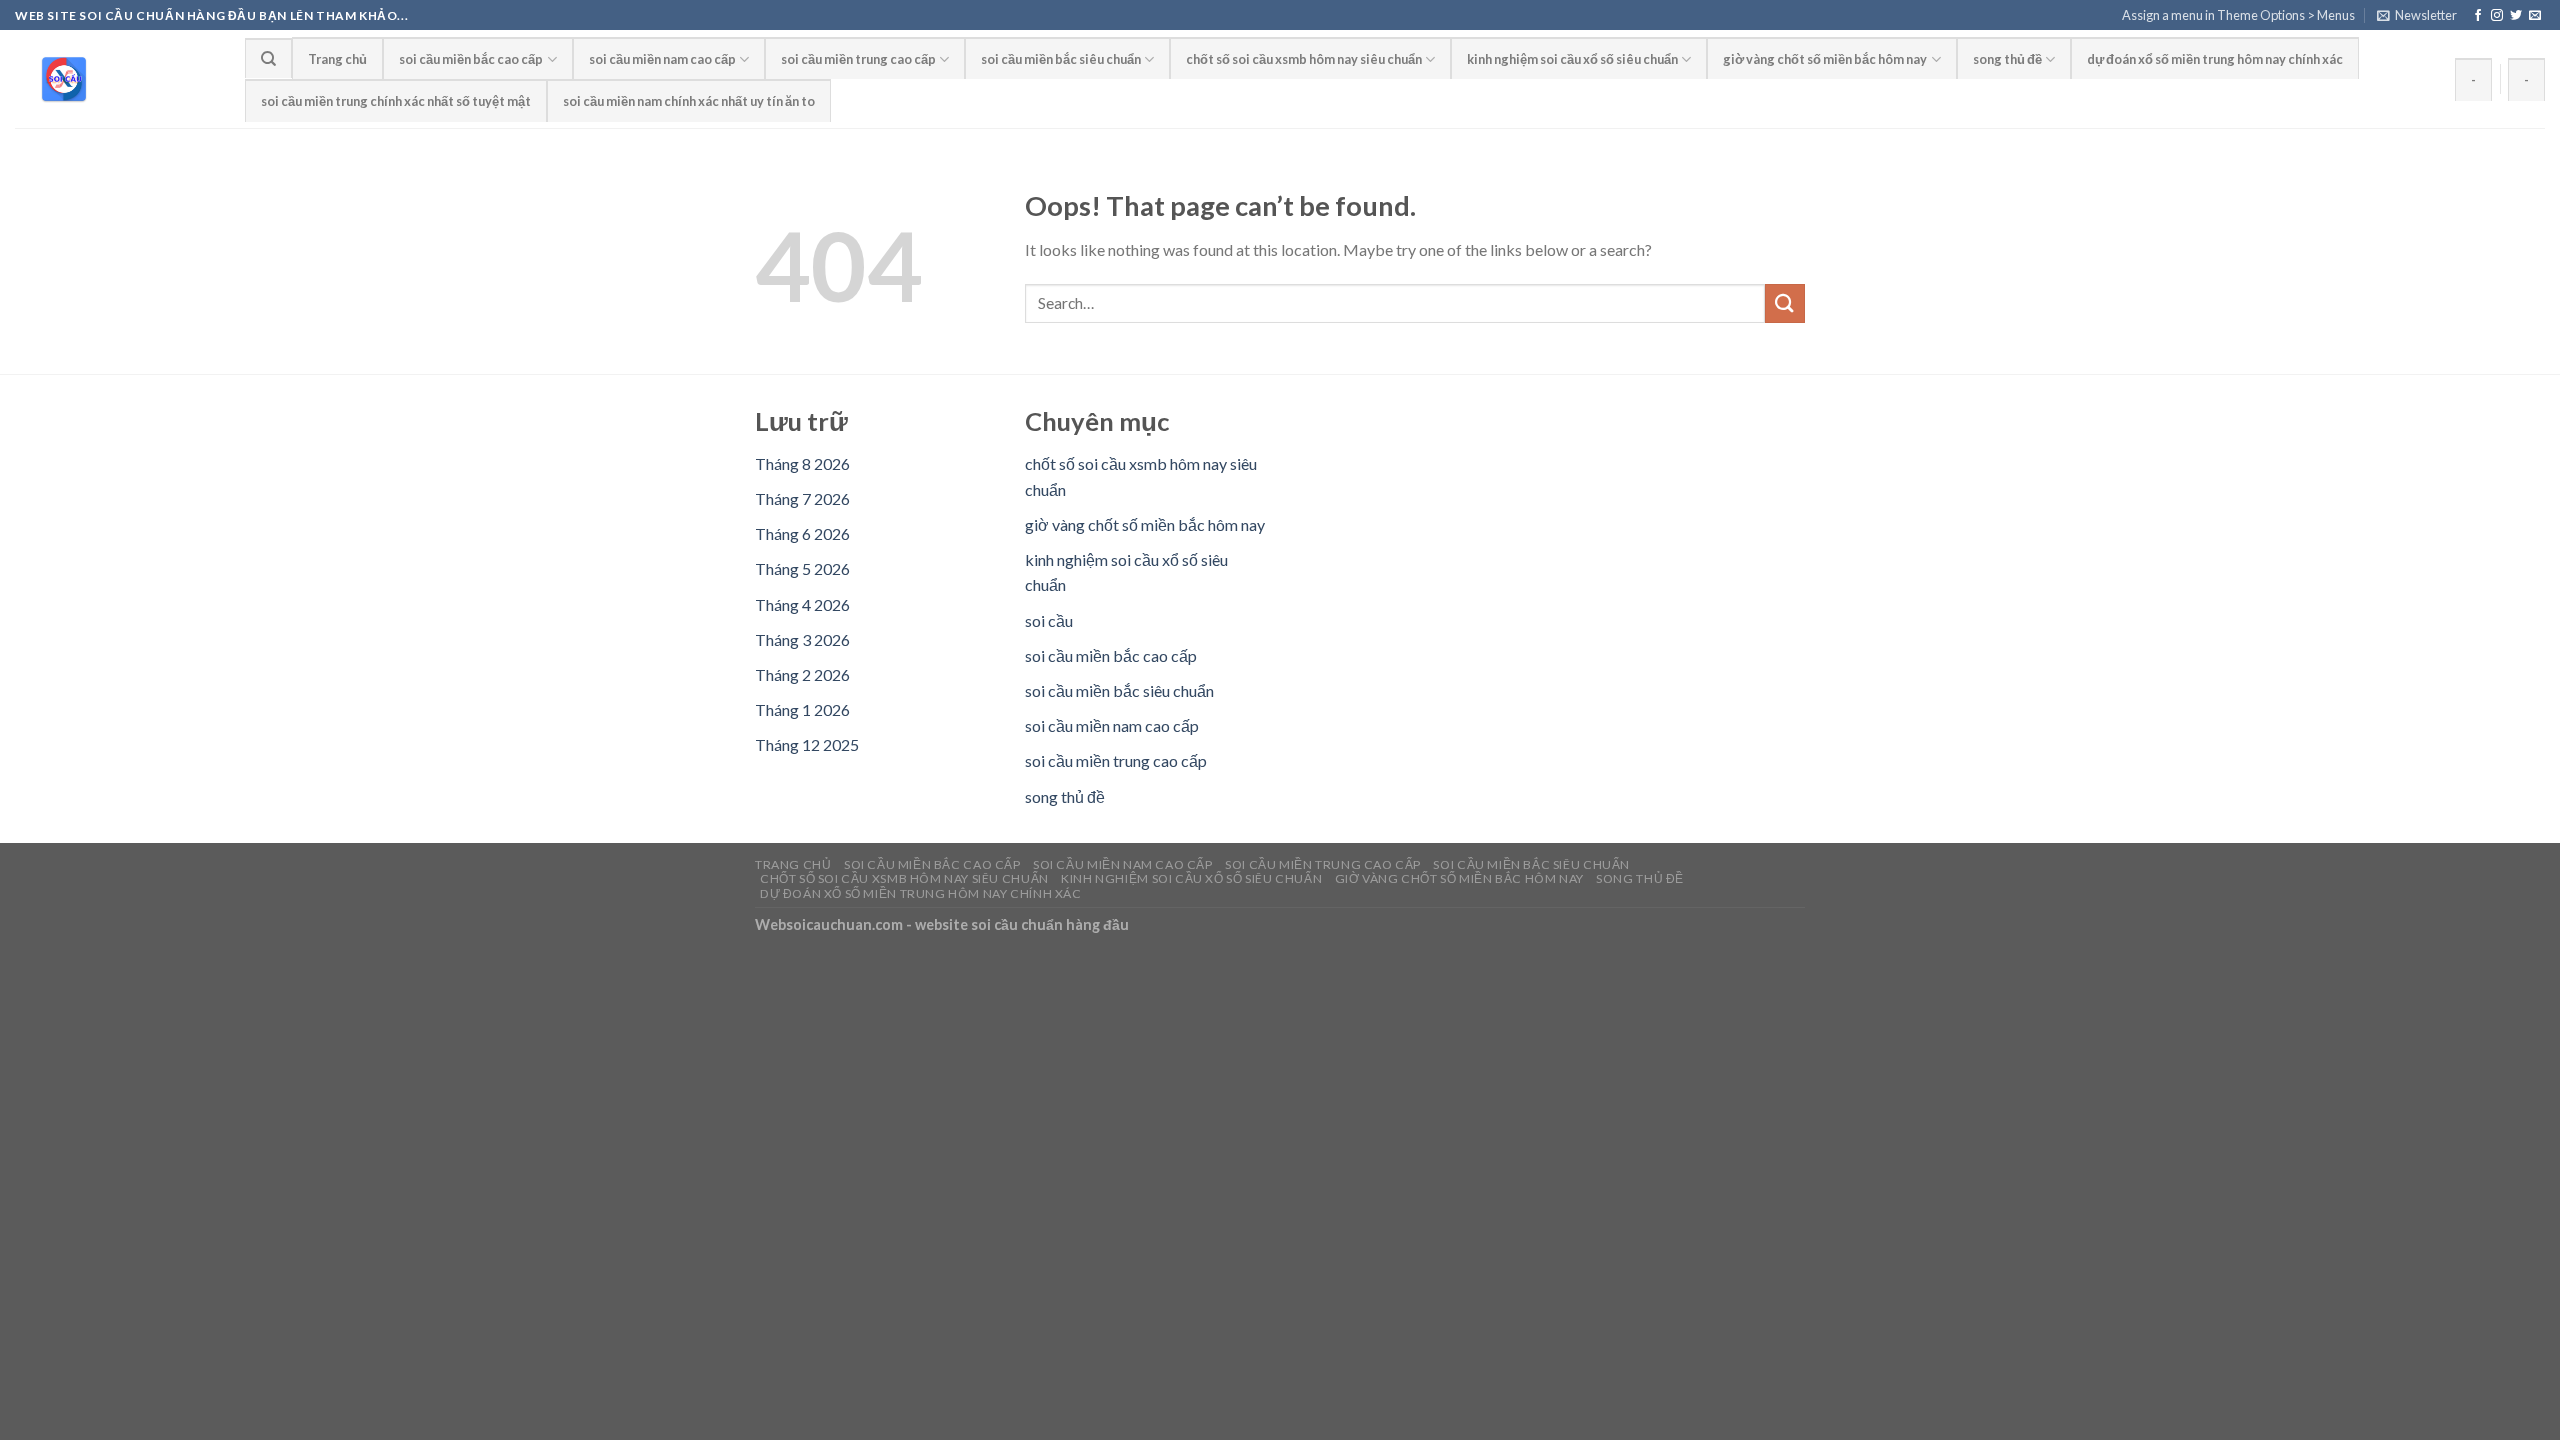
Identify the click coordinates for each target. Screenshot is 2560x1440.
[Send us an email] (2535, 16)
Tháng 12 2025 (807, 744)
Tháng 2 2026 (802, 674)
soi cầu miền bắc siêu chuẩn (1061, 59)
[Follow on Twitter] (2516, 16)
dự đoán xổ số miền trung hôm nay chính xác (2215, 59)
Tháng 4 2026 (802, 604)
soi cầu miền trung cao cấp (858, 59)
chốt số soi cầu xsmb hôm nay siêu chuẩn (1304, 59)
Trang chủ (337, 59)
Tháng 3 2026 (802, 639)
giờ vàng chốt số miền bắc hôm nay (1825, 59)
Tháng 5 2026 (802, 568)
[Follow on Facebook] (2478, 16)
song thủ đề (2007, 59)
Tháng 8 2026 (802, 463)
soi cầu (1049, 620)
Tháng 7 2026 (802, 498)
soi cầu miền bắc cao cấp (471, 59)
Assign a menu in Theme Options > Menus (2238, 15)
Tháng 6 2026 (802, 533)
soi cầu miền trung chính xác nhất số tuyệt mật (396, 101)
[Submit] (1785, 303)
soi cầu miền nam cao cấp (662, 59)
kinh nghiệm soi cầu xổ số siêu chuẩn (1572, 59)
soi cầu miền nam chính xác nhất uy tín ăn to (689, 101)
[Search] (268, 58)
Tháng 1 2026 (802, 709)
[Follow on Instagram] (2497, 16)
